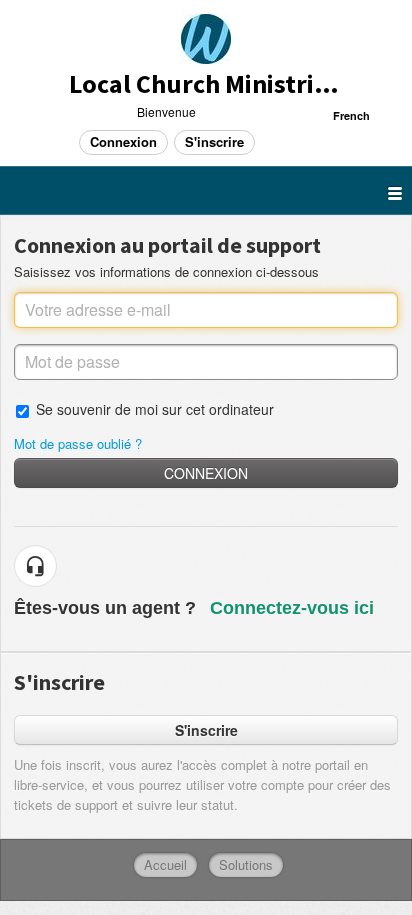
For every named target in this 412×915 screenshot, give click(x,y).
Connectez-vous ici (292, 608)
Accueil (165, 864)
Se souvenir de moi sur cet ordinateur (155, 408)
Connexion (206, 473)
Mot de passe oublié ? (78, 443)
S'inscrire (206, 730)
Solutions (246, 864)
